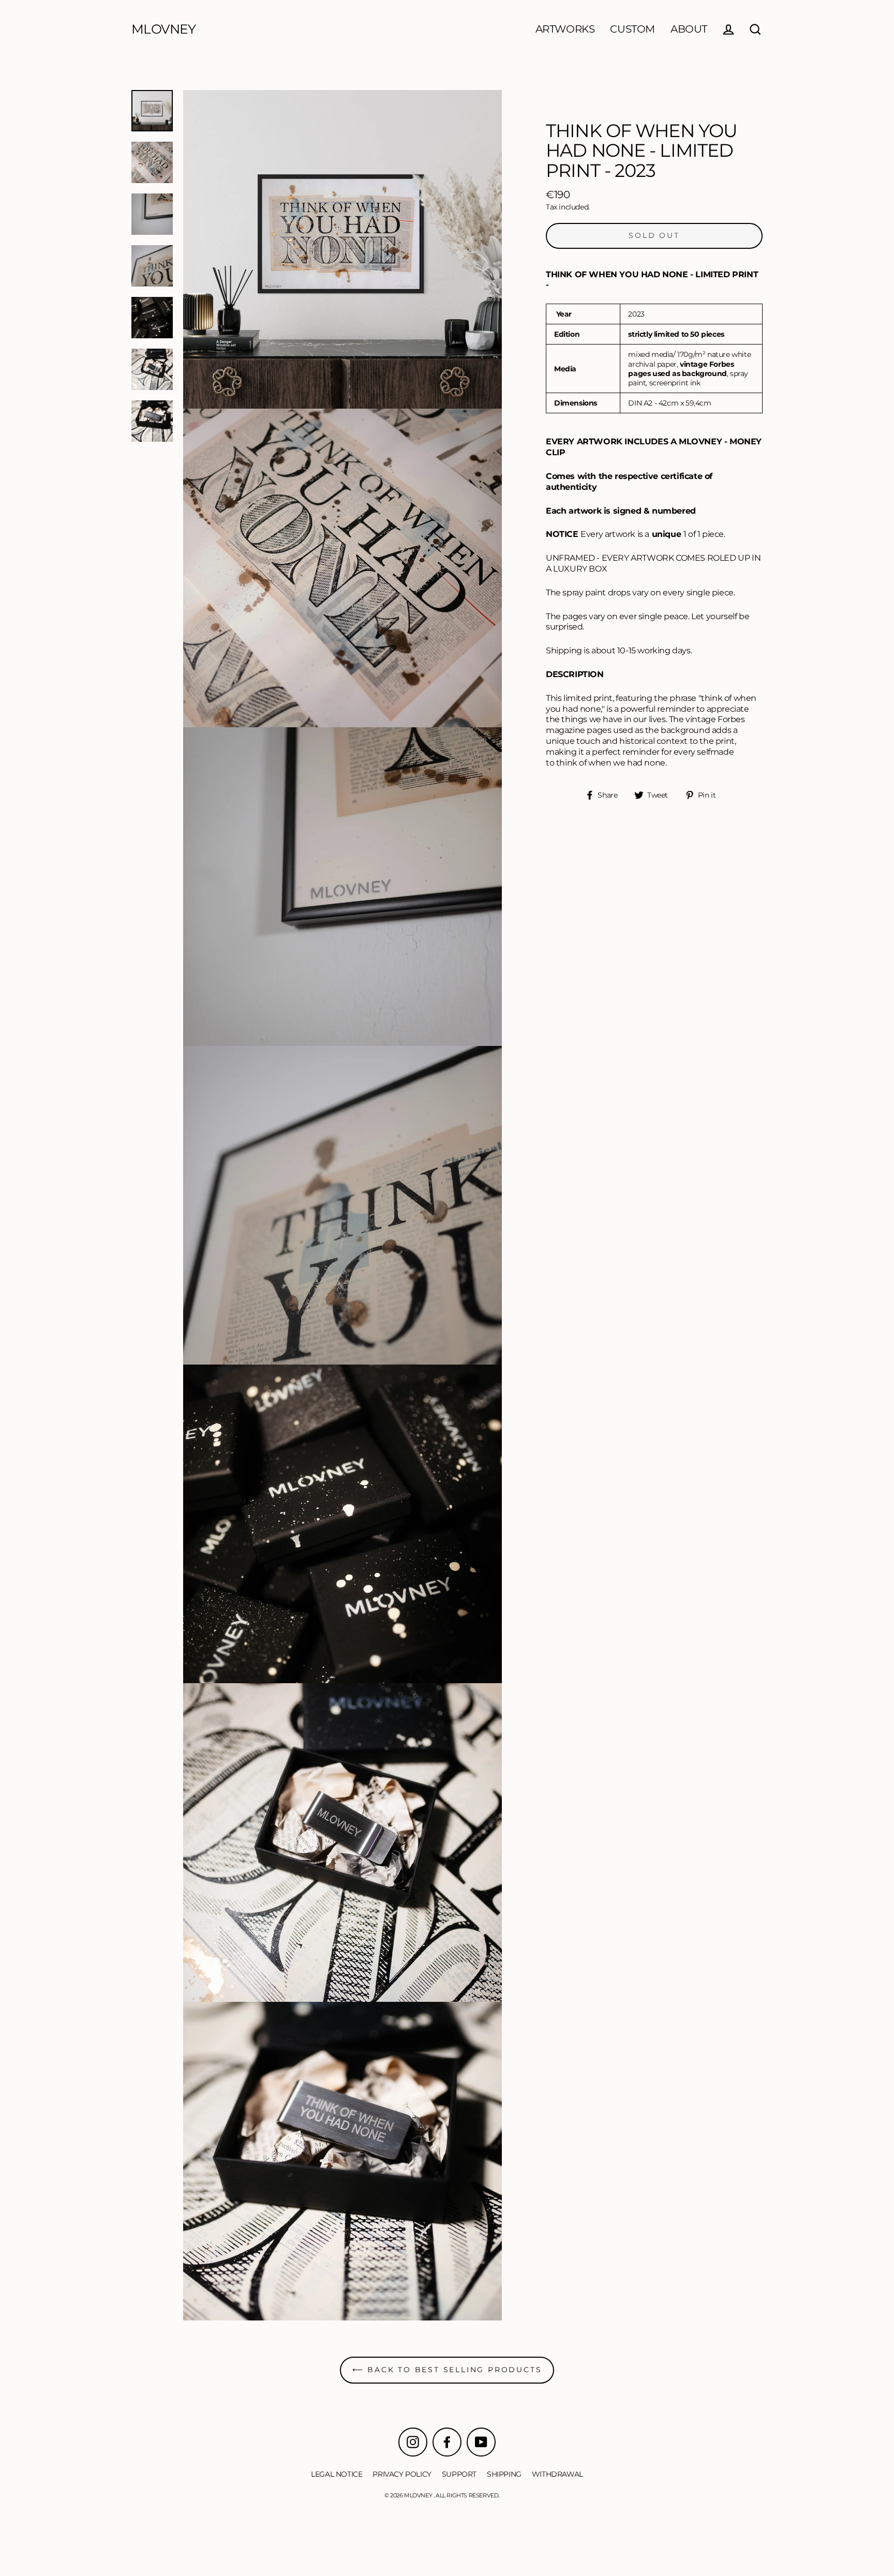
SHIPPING (504, 2474)
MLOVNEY (164, 29)
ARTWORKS (565, 29)
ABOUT (689, 29)
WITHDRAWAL (557, 2474)
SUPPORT (459, 2474)
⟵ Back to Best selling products (447, 2370)
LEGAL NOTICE (337, 2474)
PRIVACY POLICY (402, 2474)
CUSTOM (632, 29)
